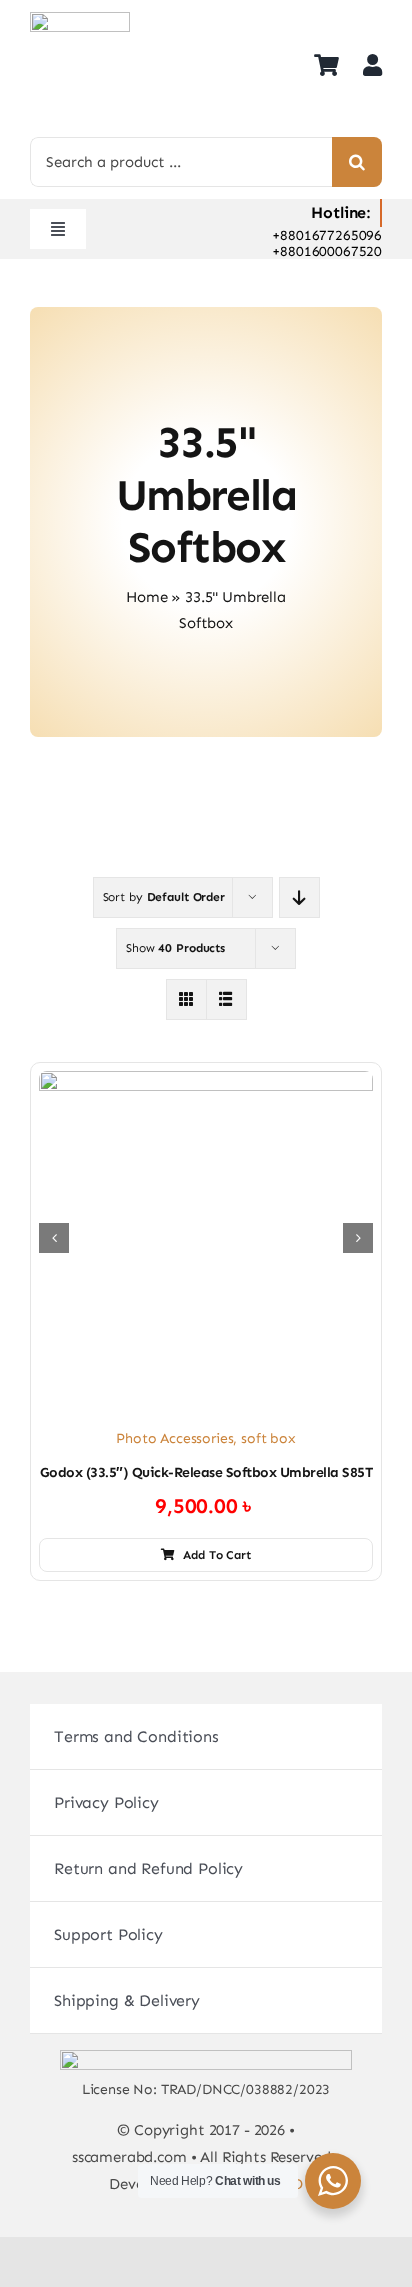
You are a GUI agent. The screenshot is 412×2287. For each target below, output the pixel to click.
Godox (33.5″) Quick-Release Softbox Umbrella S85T (206, 1472)
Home (146, 597)
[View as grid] (186, 999)
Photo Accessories (174, 1438)
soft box (268, 1438)
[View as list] (226, 999)
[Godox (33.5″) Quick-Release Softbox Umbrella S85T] (206, 1238)
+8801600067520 (327, 251)
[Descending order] (299, 897)
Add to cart (217, 1555)
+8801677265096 (327, 235)
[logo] (80, 20)
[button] (54, 1238)
